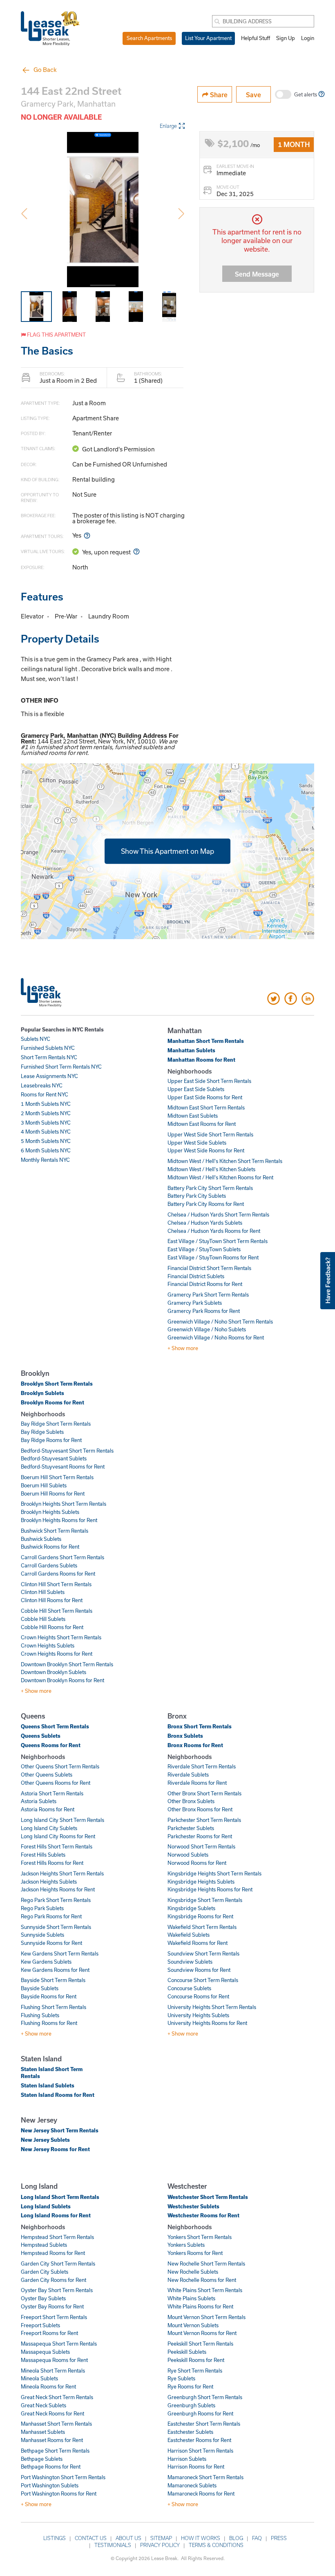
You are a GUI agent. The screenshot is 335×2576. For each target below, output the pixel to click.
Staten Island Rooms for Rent (58, 2095)
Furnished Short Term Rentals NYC (61, 1067)
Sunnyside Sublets (42, 1935)
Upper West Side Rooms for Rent (206, 1150)
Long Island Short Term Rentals (60, 2197)
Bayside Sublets (40, 1988)
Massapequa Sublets (45, 2352)
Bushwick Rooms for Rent (50, 1547)
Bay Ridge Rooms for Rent (51, 1440)
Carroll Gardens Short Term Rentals (63, 1557)
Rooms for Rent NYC (45, 1094)
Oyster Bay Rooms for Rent (52, 2306)
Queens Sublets (41, 1736)
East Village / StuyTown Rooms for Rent (213, 1257)
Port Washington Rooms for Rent (59, 2493)
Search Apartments (149, 38)
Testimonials (113, 2545)
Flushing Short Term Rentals (54, 2007)
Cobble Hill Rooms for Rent (52, 1627)
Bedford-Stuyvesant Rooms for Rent (63, 1467)
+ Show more (183, 1348)
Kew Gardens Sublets (46, 1962)
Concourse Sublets (189, 1988)
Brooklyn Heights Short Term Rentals (64, 1504)
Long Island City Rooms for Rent (58, 1836)
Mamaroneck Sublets (192, 2485)
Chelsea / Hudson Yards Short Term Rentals (218, 1214)
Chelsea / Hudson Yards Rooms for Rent (214, 1231)
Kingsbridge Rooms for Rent (200, 1916)
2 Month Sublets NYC (46, 1113)
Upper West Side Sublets (197, 1143)
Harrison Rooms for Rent (196, 2467)
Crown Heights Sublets (48, 1645)
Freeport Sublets (40, 2325)
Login (308, 38)
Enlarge (168, 126)
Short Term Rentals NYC (49, 1057)
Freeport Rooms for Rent (49, 2333)
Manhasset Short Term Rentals (56, 2424)
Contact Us (91, 2538)
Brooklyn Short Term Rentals (57, 1384)
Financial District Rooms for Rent (205, 1284)
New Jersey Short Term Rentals (60, 2130)
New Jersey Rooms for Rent (55, 2149)
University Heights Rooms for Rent (207, 2023)
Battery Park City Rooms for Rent (206, 1204)
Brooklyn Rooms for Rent (52, 1402)
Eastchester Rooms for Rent (199, 2440)
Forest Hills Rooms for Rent (52, 1863)
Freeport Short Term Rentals (54, 2317)
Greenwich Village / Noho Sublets (207, 1329)
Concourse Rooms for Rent (198, 1996)
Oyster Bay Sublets (43, 2298)
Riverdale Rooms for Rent (197, 1783)
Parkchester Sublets (191, 1828)
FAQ (257, 2538)
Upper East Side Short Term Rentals (209, 1081)
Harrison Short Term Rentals (200, 2451)
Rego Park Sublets (42, 1908)
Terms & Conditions (216, 2545)
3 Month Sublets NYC (46, 1123)
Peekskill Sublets (187, 2352)
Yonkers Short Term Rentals (200, 2237)
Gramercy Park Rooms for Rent (204, 1311)
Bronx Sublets (185, 1736)
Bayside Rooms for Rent (49, 1996)
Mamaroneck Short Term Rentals (205, 2477)
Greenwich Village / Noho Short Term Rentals (220, 1321)
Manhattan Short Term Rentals (206, 1041)
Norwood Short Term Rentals (201, 1846)
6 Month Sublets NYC (46, 1150)
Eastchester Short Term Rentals (204, 2424)
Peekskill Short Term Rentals (200, 2344)
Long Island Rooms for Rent (56, 2215)
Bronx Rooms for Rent (195, 1745)
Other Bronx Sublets (191, 1801)
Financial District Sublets (196, 1276)
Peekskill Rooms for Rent (196, 2360)
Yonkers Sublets (186, 2245)
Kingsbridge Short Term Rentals (205, 1900)
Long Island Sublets (46, 2206)
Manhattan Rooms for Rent (201, 1060)
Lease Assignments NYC (49, 1076)
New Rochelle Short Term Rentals (206, 2263)
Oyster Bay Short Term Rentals (57, 2290)
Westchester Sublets (193, 2206)
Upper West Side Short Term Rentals (210, 1134)
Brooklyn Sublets (42, 1393)
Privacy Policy (160, 2545)
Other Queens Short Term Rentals (60, 1766)
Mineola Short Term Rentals (53, 2371)
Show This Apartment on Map (167, 851)
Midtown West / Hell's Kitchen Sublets (211, 1169)
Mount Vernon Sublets (193, 2325)
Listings (55, 2538)
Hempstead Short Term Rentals (57, 2237)
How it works (201, 2538)
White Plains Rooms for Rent (200, 2306)
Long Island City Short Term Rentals (63, 1820)
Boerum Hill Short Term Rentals (57, 1477)
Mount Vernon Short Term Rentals (207, 2317)
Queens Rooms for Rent (51, 1745)
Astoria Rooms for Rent (48, 1809)
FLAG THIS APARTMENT (56, 335)
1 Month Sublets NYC (46, 1104)
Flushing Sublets (40, 2015)
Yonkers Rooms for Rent (195, 2253)
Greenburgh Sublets (191, 2405)
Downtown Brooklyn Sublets (54, 1672)
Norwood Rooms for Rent (197, 1863)
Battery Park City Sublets (197, 1196)
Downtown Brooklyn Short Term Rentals (67, 1664)
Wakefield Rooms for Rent (198, 1943)
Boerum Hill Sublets (44, 1485)
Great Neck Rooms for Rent (52, 2413)
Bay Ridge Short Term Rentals (56, 1424)
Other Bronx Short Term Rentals (204, 1793)
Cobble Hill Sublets (43, 1619)
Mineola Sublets (39, 2378)
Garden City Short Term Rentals (58, 2263)
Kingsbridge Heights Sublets (201, 1882)
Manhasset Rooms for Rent (52, 2440)
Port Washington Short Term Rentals (63, 2477)
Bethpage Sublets (42, 2459)
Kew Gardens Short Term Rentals (60, 1953)
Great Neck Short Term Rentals (57, 2397)
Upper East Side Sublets (196, 1089)
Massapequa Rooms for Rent (54, 2360)
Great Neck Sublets (44, 2405)
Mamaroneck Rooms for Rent (201, 2493)
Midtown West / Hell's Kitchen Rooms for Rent (220, 1177)
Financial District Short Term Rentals (209, 1268)
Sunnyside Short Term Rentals (56, 1927)
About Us (128, 2538)
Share (218, 95)
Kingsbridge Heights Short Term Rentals (214, 1873)
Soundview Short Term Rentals (203, 1953)
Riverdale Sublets (188, 1775)
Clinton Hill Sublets (43, 1592)
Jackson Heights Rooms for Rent (58, 1889)
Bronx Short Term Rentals (200, 1726)
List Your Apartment (208, 38)
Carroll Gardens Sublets (49, 1565)
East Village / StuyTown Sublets (204, 1249)
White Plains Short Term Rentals (205, 2290)
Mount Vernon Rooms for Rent (202, 2333)
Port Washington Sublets (50, 2485)
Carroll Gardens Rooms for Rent (58, 1574)
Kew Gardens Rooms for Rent (55, 1970)
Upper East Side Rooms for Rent (205, 1097)
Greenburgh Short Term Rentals (205, 2397)
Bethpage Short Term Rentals (55, 2451)
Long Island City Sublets (49, 1828)
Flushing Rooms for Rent (49, 2023)
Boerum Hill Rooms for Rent (53, 1493)
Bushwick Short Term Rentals (55, 1531)
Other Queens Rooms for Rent (56, 1783)
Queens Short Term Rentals (55, 1726)
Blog (236, 2538)
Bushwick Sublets (41, 1539)
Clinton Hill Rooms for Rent (52, 1600)
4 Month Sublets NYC (46, 1132)
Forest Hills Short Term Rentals (57, 1846)
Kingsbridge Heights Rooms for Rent (210, 1889)
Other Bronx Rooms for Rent (200, 1809)
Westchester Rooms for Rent (203, 2215)
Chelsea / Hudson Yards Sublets (205, 1223)
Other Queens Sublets (47, 1775)
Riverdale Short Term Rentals (202, 1766)
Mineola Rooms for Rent (48, 2386)
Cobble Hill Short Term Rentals (57, 1611)
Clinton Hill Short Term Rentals (56, 1584)
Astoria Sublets (39, 1801)
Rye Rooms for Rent (190, 2386)
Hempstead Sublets (44, 2245)
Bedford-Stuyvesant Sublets (54, 1458)
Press (279, 2538)
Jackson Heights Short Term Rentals (62, 1873)
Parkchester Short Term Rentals (204, 1820)
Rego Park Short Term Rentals (56, 1900)
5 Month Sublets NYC (46, 1141)
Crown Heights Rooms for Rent (57, 1654)
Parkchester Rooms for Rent (200, 1836)
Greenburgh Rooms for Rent (200, 2413)
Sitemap (161, 2538)
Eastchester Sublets (190, 2432)
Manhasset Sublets (43, 2432)
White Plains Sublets (191, 2298)
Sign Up (286, 38)
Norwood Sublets (188, 1855)
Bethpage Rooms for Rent (51, 2467)
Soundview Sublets (190, 1962)
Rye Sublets (181, 2378)
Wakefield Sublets (189, 1935)
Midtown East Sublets (193, 1116)
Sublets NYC (36, 1039)
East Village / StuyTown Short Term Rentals (218, 1241)
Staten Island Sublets (48, 2085)
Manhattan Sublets (191, 1050)
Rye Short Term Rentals (195, 2371)
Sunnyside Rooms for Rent (51, 1943)
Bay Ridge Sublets (42, 1432)
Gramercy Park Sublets (195, 1303)
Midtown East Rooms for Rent (202, 1124)
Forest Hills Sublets (43, 1855)
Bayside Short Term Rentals (53, 1980)
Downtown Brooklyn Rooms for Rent (63, 1680)
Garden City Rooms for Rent (54, 2280)
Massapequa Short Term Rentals (59, 2344)
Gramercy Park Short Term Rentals (208, 1295)
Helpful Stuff (256, 38)
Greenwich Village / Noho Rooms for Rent (216, 1337)
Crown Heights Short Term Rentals (61, 1637)
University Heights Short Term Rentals (212, 2007)
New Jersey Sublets (45, 2140)
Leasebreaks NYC (42, 1085)
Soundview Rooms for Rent (199, 1970)
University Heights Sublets (198, 2015)
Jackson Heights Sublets (49, 1882)
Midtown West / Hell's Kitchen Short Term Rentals (225, 1161)
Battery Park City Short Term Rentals (210, 1188)
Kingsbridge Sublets (191, 1908)
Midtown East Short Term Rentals (206, 1107)
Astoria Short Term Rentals (52, 1793)
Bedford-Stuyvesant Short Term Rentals (67, 1451)
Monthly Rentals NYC (45, 1160)
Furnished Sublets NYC (48, 1048)
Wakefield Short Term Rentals (202, 1927)
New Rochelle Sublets (193, 2272)
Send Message (257, 274)
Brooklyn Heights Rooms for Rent (59, 1520)
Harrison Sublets (187, 2459)
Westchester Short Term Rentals (208, 2197)
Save (253, 95)
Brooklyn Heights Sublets (50, 1512)
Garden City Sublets (45, 2272)
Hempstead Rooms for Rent (53, 2253)
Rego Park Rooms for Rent (51, 1916)
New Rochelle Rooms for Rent (202, 2280)
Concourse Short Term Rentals (203, 1980)
